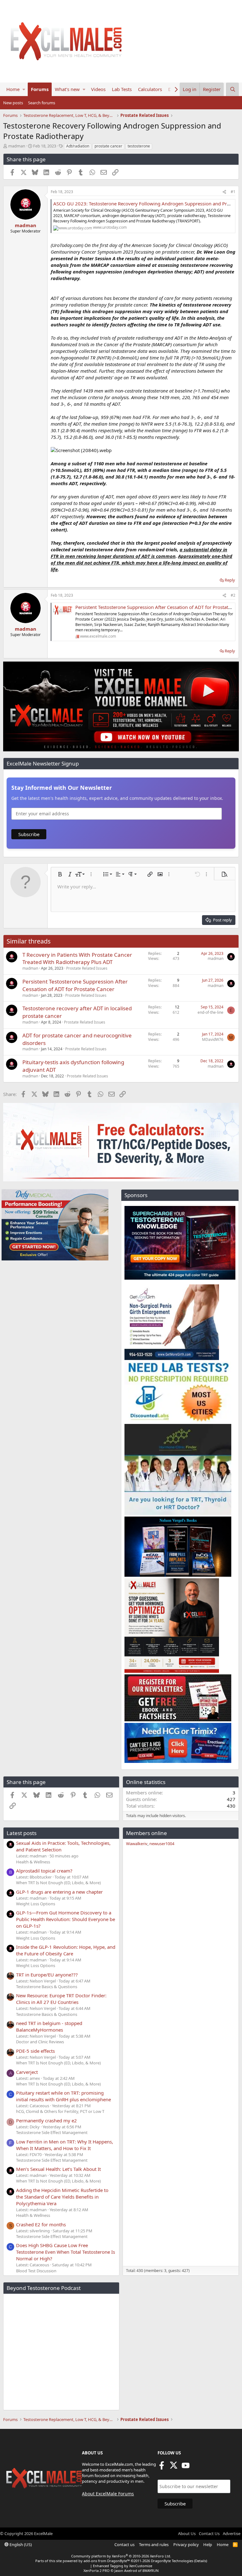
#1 (233, 192)
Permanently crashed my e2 (46, 2120)
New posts (13, 103)
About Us (187, 2533)
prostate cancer (108, 146)
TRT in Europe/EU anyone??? (47, 1975)
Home (13, 89)
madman (17, 146)
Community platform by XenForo (121, 2556)
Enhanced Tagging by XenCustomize (123, 2566)
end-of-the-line (210, 1012)
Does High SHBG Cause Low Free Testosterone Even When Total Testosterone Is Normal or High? (66, 2252)
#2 (233, 595)
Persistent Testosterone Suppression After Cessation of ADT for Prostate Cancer (75, 985)
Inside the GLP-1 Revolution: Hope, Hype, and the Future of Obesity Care (66, 1950)
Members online (147, 1833)
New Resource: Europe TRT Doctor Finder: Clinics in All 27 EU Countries (61, 1999)
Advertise (232, 2533)
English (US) (20, 2544)
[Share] (224, 192)
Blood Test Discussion (36, 2271)
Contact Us (209, 2533)
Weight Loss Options (36, 1904)
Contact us (124, 2544)
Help (208, 2544)
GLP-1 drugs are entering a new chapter (59, 1892)
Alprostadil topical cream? (44, 1871)
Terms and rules (154, 2544)
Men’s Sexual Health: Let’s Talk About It (58, 2169)
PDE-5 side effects (35, 2051)
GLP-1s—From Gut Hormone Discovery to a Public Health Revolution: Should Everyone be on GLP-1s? (66, 1919)
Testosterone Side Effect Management (52, 2132)
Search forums (42, 103)
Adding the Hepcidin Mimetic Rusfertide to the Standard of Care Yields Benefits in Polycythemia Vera (62, 2197)
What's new (67, 89)
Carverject (27, 2072)
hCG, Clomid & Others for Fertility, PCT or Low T (60, 2111)
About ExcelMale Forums (108, 2494)
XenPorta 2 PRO (97, 2570)
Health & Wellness (33, 1862)
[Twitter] (174, 2467)
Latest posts (22, 1833)
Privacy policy (186, 2544)
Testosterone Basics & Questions (47, 1987)
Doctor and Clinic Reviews (40, 2042)
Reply (230, 580)
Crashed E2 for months (41, 2224)
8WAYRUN (150, 2570)
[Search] (233, 89)
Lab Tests (122, 89)
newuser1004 (162, 1844)
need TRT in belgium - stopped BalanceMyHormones (49, 2026)
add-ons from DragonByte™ (107, 2561)
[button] (24, 89)
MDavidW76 (213, 1039)
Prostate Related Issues (87, 968)
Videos (98, 89)
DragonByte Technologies (172, 2561)
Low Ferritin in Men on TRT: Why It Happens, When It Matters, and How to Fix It (65, 2145)
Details (201, 2561)
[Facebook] (162, 2467)
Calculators (150, 89)
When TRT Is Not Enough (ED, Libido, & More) (58, 1883)
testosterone (139, 146)
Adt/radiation (78, 146)
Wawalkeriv (137, 1844)
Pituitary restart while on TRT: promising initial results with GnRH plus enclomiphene (63, 2096)
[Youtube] (186, 2467)
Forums (40, 89)
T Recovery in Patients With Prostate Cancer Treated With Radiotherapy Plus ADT (77, 958)
